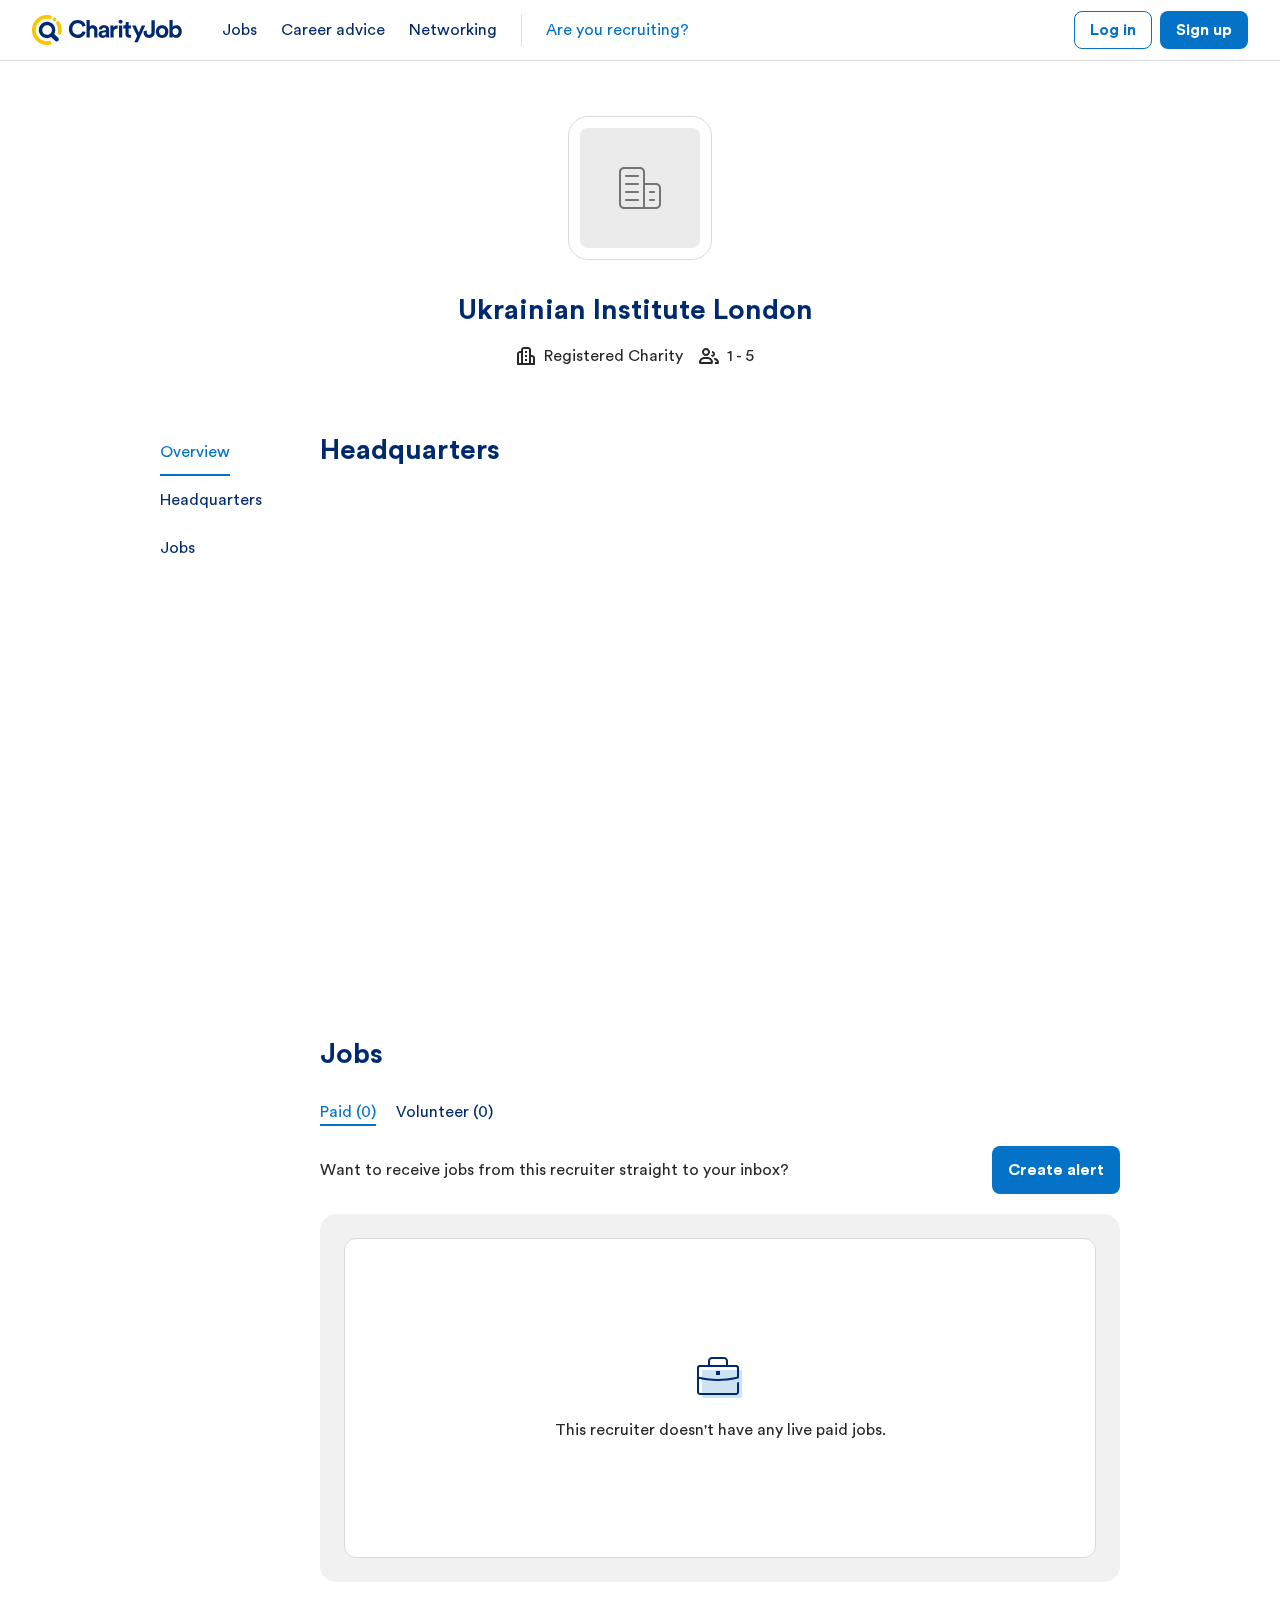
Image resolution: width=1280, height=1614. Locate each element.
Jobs (239, 30)
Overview (195, 452)
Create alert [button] (1056, 1170)
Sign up (1204, 30)
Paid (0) (348, 1112)
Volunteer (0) (444, 1112)
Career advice (333, 30)
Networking (453, 30)
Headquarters (211, 500)
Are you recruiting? (617, 30)
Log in (1113, 30)
